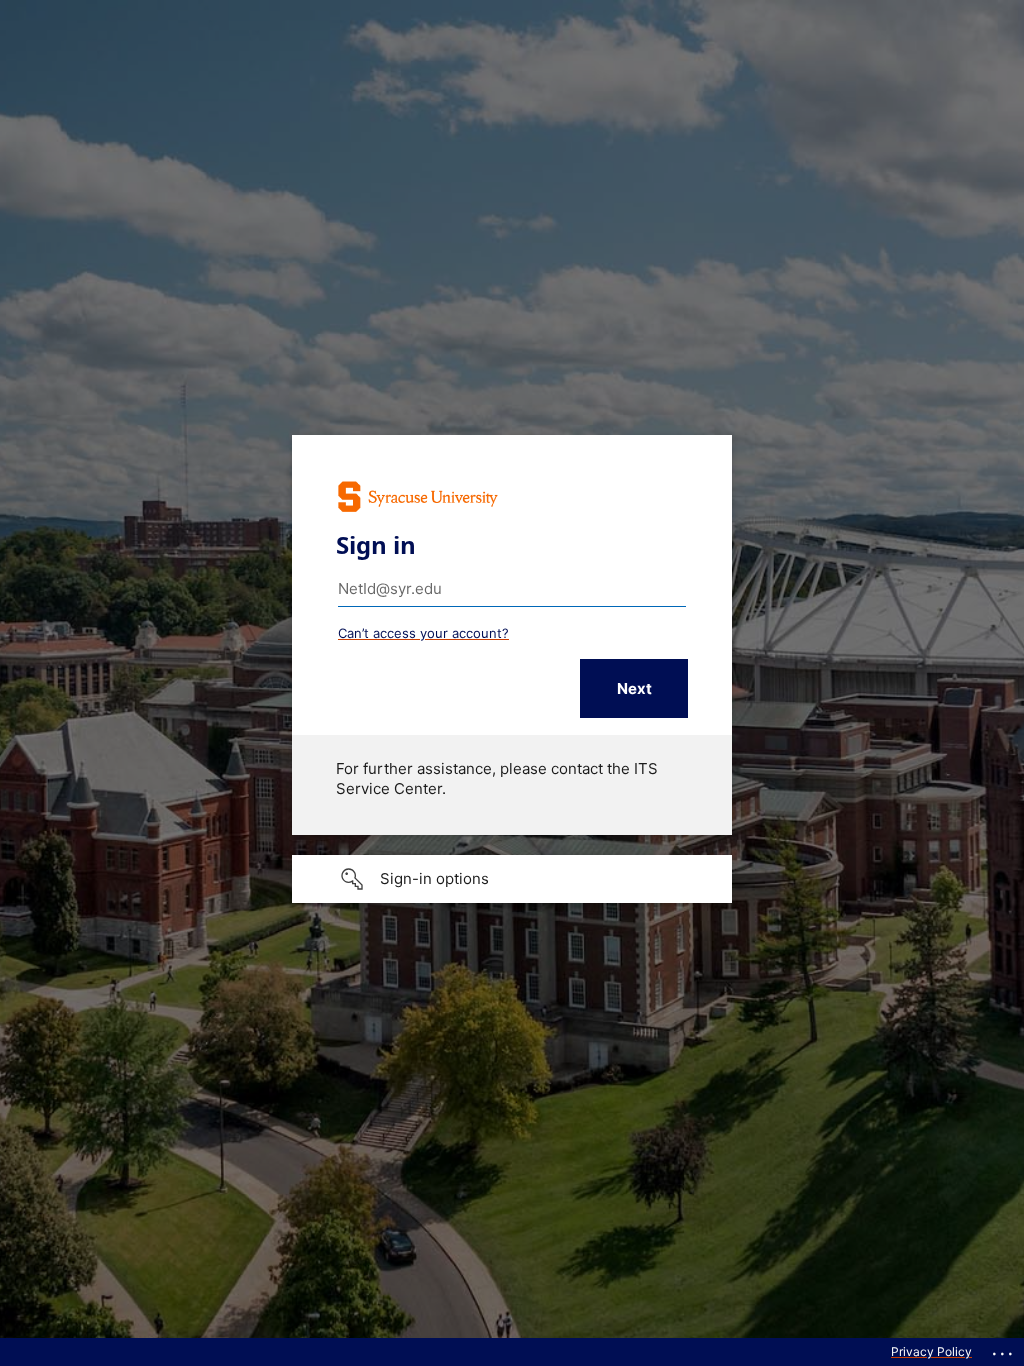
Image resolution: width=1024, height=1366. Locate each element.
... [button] (1004, 1349)
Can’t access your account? (423, 633)
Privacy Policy (931, 1351)
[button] (512, 879)
